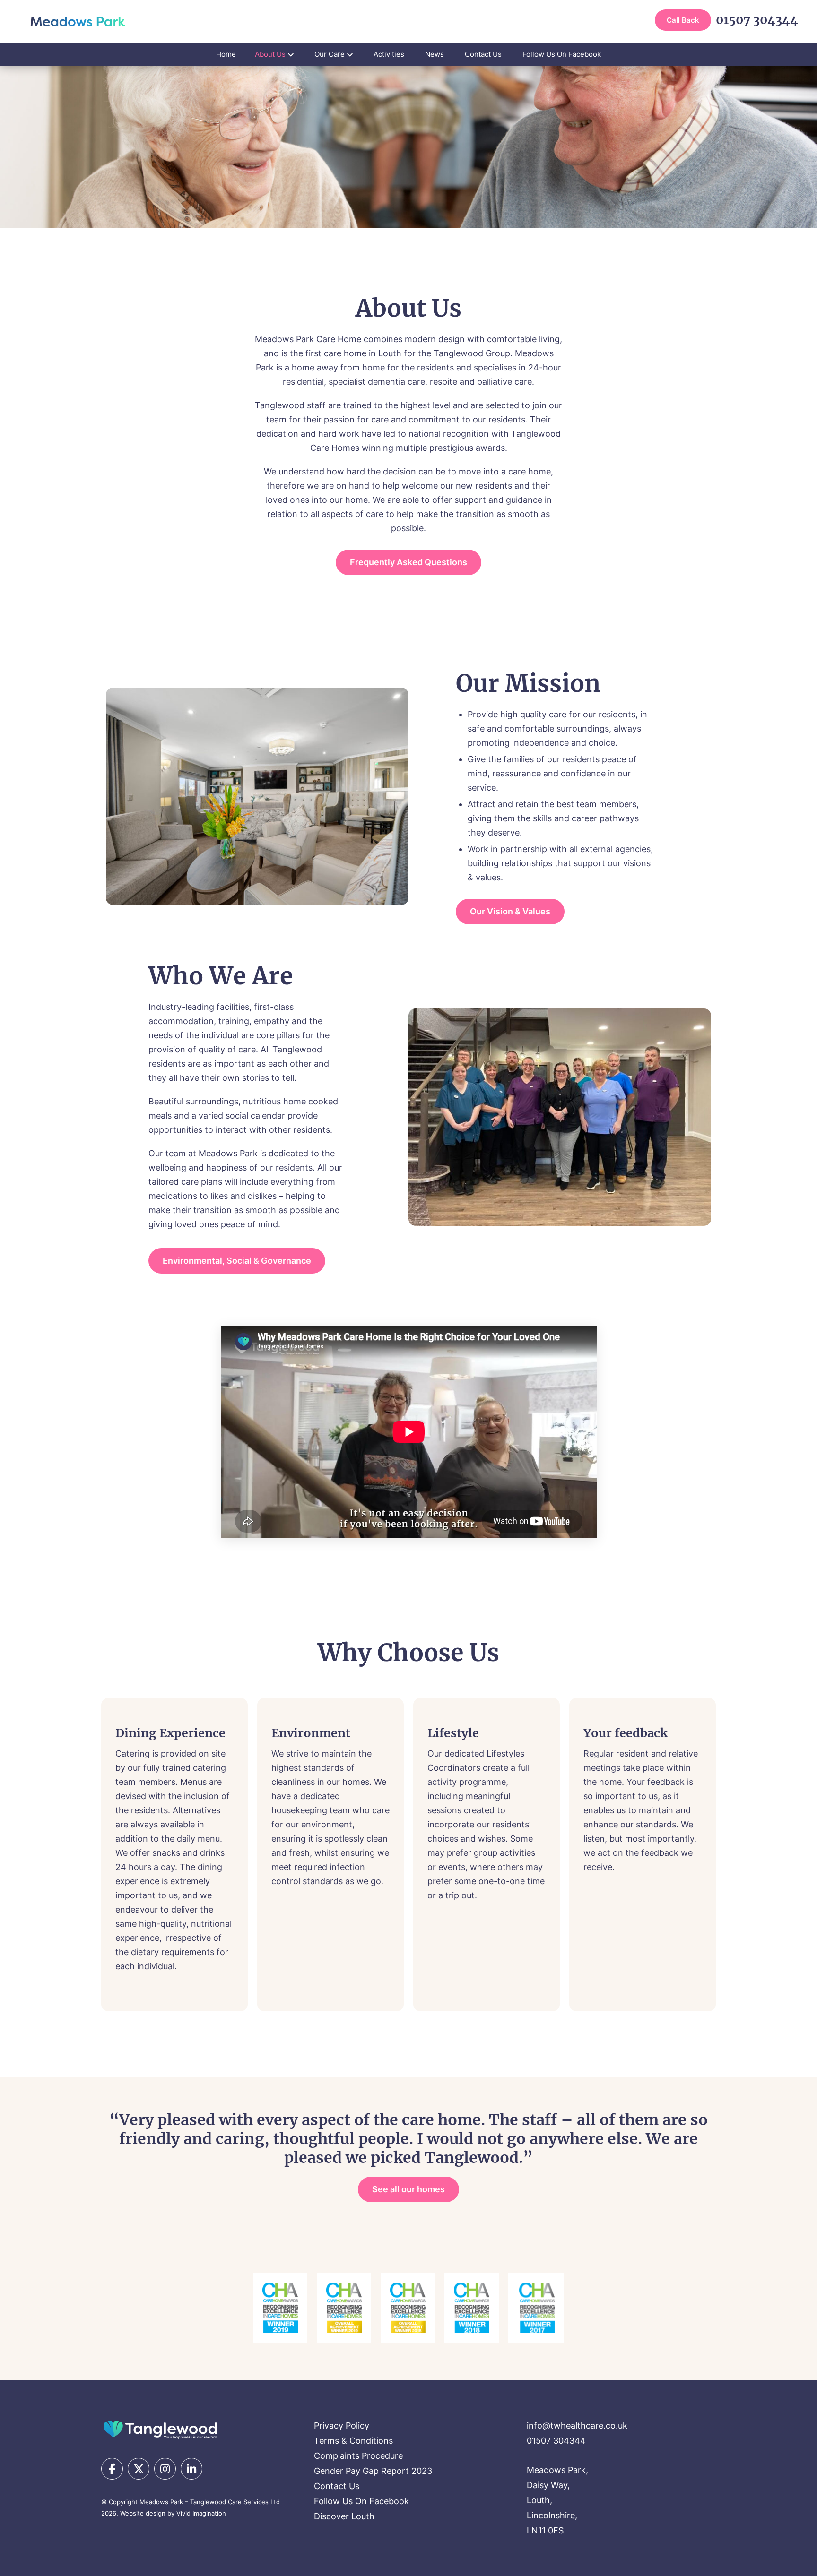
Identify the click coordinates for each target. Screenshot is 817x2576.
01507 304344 (757, 20)
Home (226, 54)
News (435, 54)
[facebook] (112, 2469)
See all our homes (408, 2189)
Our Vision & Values (510, 911)
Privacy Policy (342, 2425)
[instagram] (165, 2469)
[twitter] (139, 2469)
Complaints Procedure (358, 2456)
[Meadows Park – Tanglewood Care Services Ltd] (160, 2429)
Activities (389, 54)
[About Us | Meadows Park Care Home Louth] (78, 22)
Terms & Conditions (353, 2441)
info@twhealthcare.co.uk (577, 2425)
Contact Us (483, 54)
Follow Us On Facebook (562, 54)
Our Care (330, 54)
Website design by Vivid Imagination (173, 2513)
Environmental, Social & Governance (237, 1261)
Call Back (683, 20)
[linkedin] (191, 2469)
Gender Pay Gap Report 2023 (373, 2471)
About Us (270, 54)
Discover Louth (344, 2516)
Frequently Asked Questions (408, 562)
